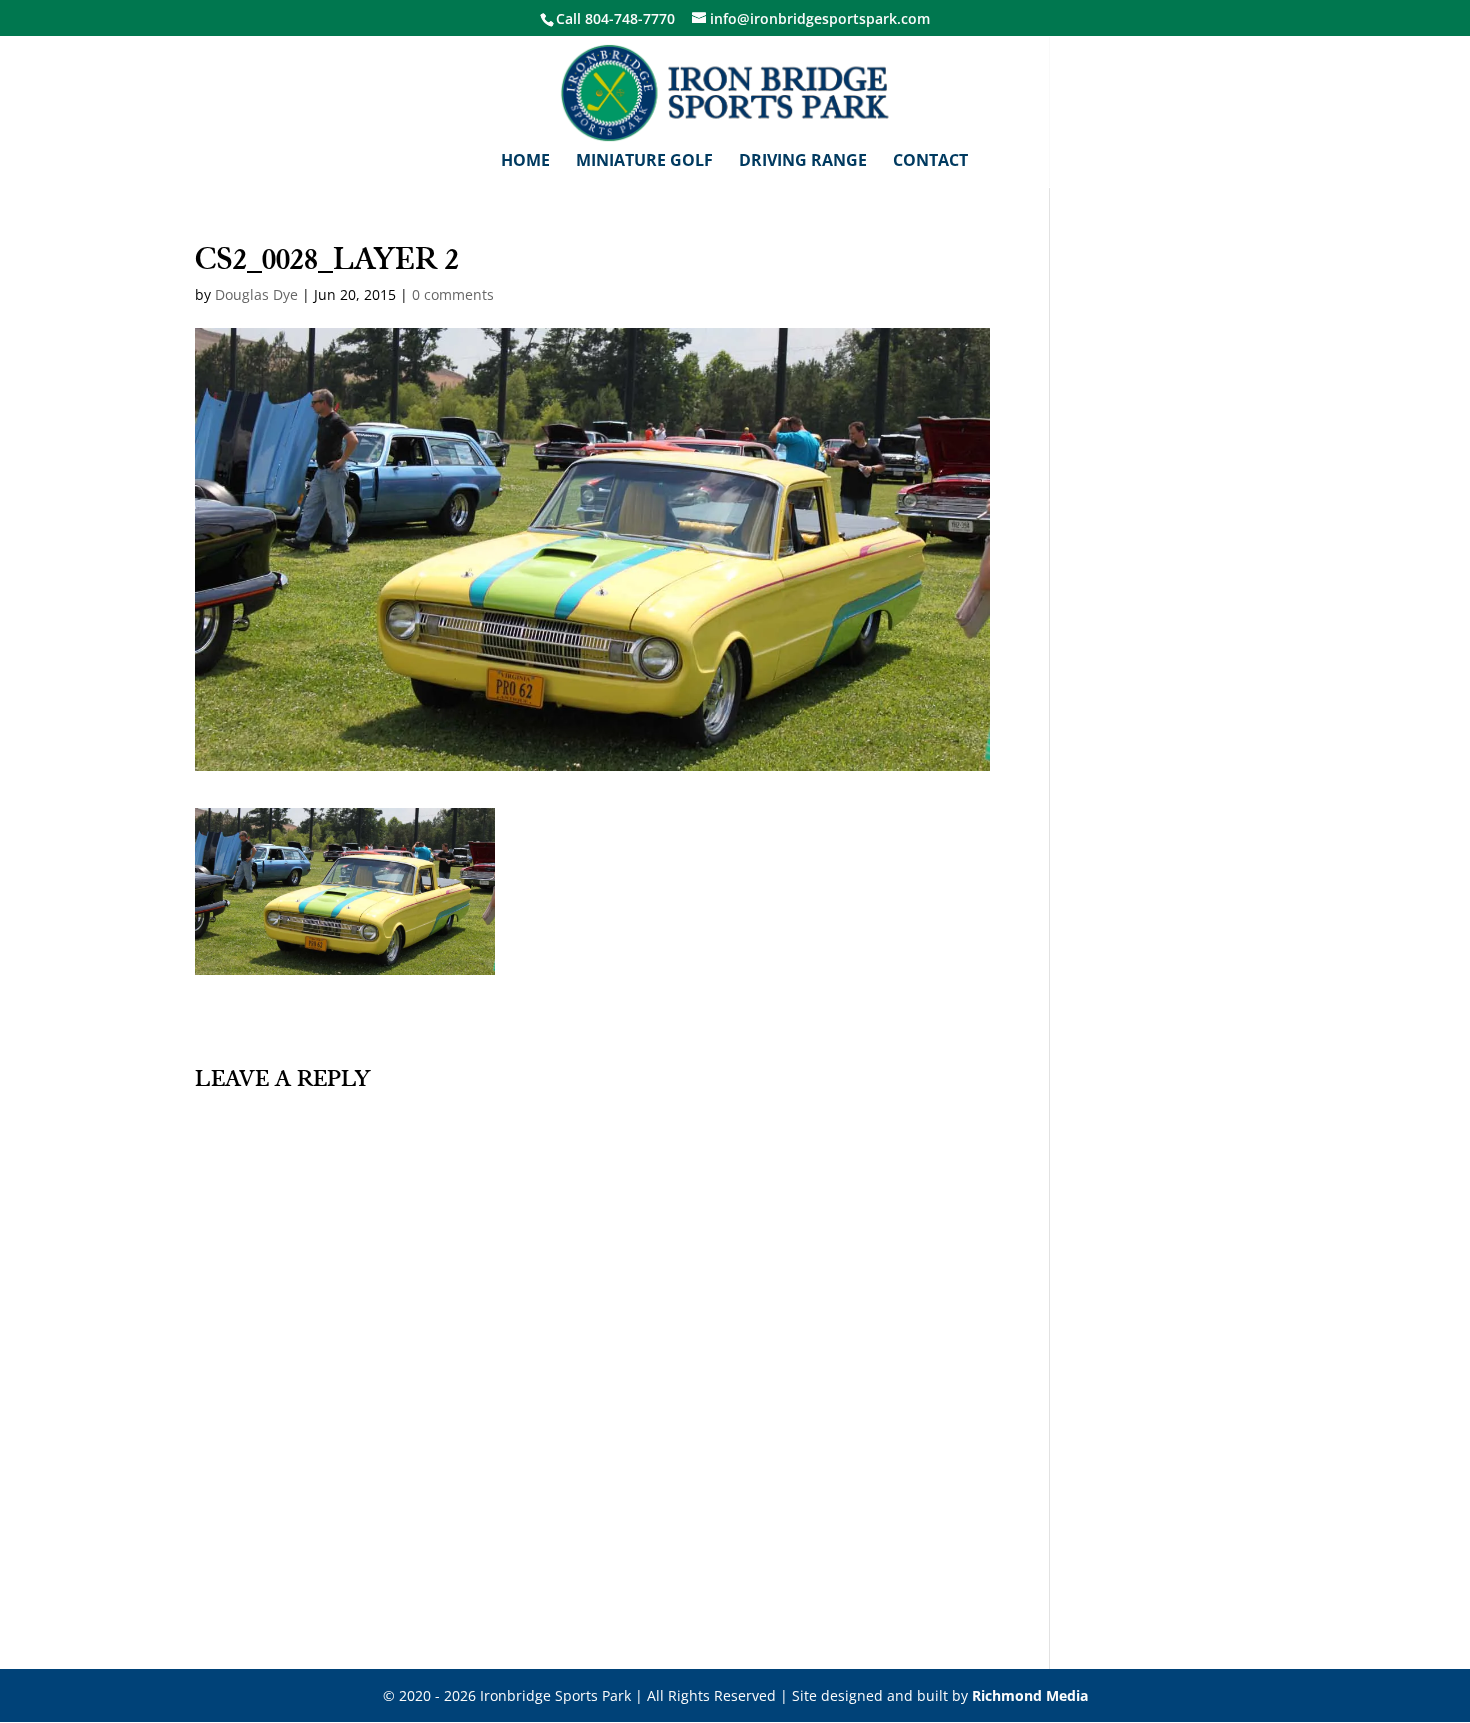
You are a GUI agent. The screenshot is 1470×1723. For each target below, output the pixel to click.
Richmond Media (1030, 1695)
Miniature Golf (644, 162)
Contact (930, 162)
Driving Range (803, 162)
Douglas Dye (256, 294)
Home (525, 162)
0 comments (453, 294)
